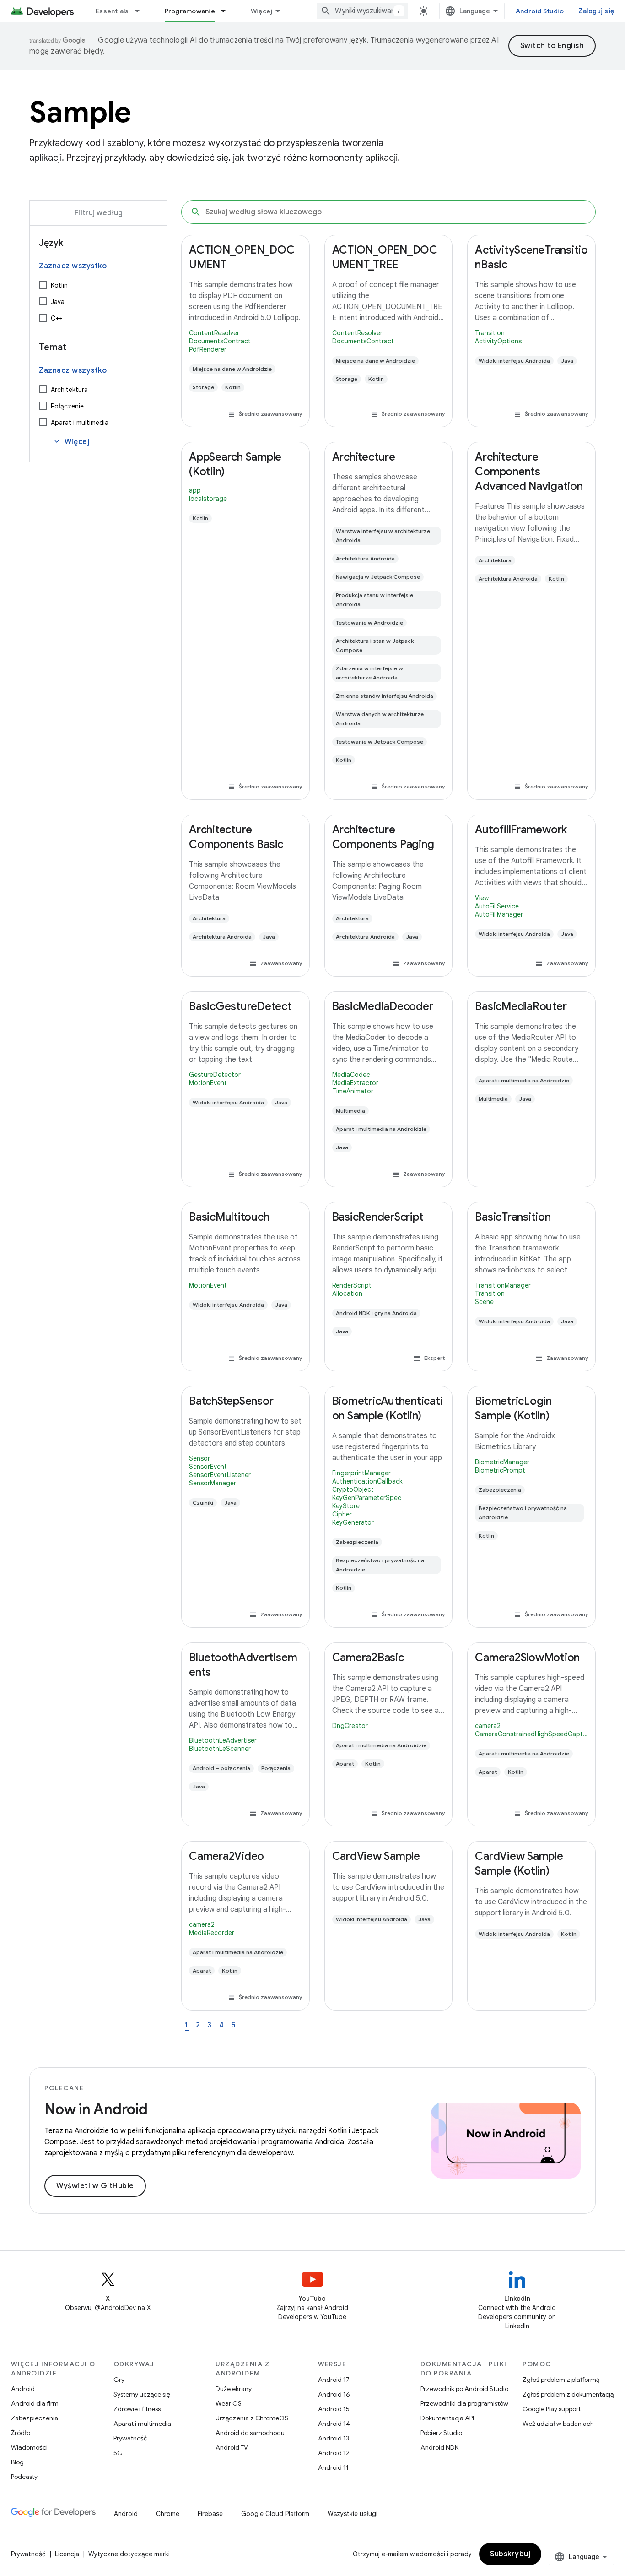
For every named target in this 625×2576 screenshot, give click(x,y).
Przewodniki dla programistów (464, 2403)
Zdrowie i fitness (137, 2409)
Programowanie (190, 11)
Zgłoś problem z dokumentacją (568, 2394)
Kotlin (59, 285)
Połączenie (67, 406)
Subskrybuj (510, 2554)
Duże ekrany (234, 2389)
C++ (57, 318)
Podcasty (24, 2477)
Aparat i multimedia (80, 423)
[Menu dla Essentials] (141, 11)
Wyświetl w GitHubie (95, 2186)
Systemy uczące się (142, 2394)
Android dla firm (35, 2403)
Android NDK (439, 2447)
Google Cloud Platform (275, 2514)
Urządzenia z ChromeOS (252, 2418)
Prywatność (130, 2438)
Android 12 (334, 2453)
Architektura (69, 390)
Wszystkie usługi (353, 2514)
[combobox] (362, 11)
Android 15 (334, 2409)
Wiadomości (29, 2447)
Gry (119, 2380)
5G (118, 2453)
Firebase (210, 2514)
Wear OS (229, 2403)
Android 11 (333, 2467)
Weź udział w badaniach (558, 2424)
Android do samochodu (250, 2433)
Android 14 (334, 2424)
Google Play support (552, 2409)
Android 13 (334, 2438)
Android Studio (540, 11)
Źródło (21, 2433)
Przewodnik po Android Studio (464, 2389)
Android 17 (334, 2380)
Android (23, 2389)
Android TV (232, 2447)
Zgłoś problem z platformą (561, 2380)
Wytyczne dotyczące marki (129, 2554)
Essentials (112, 11)
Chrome (168, 2514)
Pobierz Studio (441, 2433)
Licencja (67, 2554)
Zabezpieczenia (35, 2418)
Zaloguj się (596, 11)
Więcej (262, 11)
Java (58, 302)
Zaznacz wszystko (73, 266)
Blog (17, 2462)
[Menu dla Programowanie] (227, 11)
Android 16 (334, 2394)
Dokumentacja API (447, 2418)
